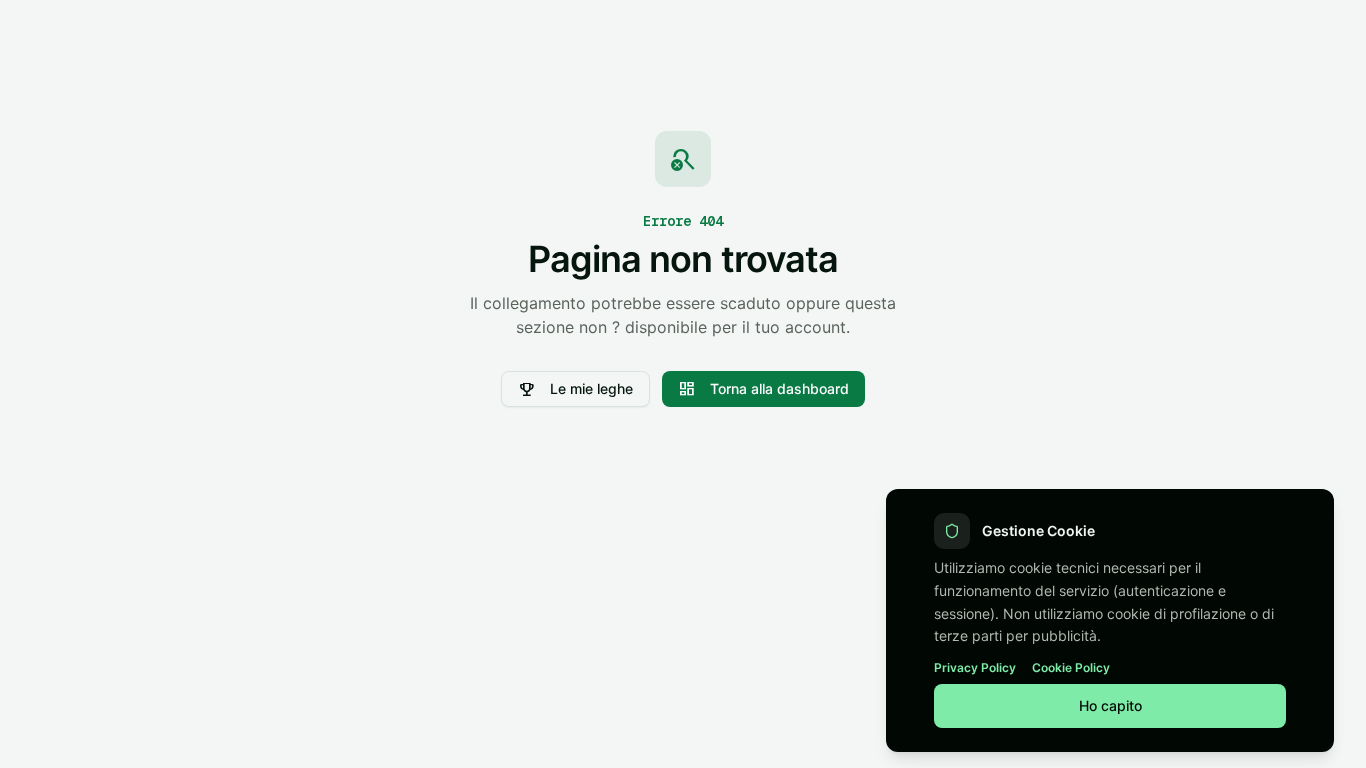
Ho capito (1110, 705)
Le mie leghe (575, 389)
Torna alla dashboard (763, 389)
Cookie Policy (1071, 667)
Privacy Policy (975, 667)
